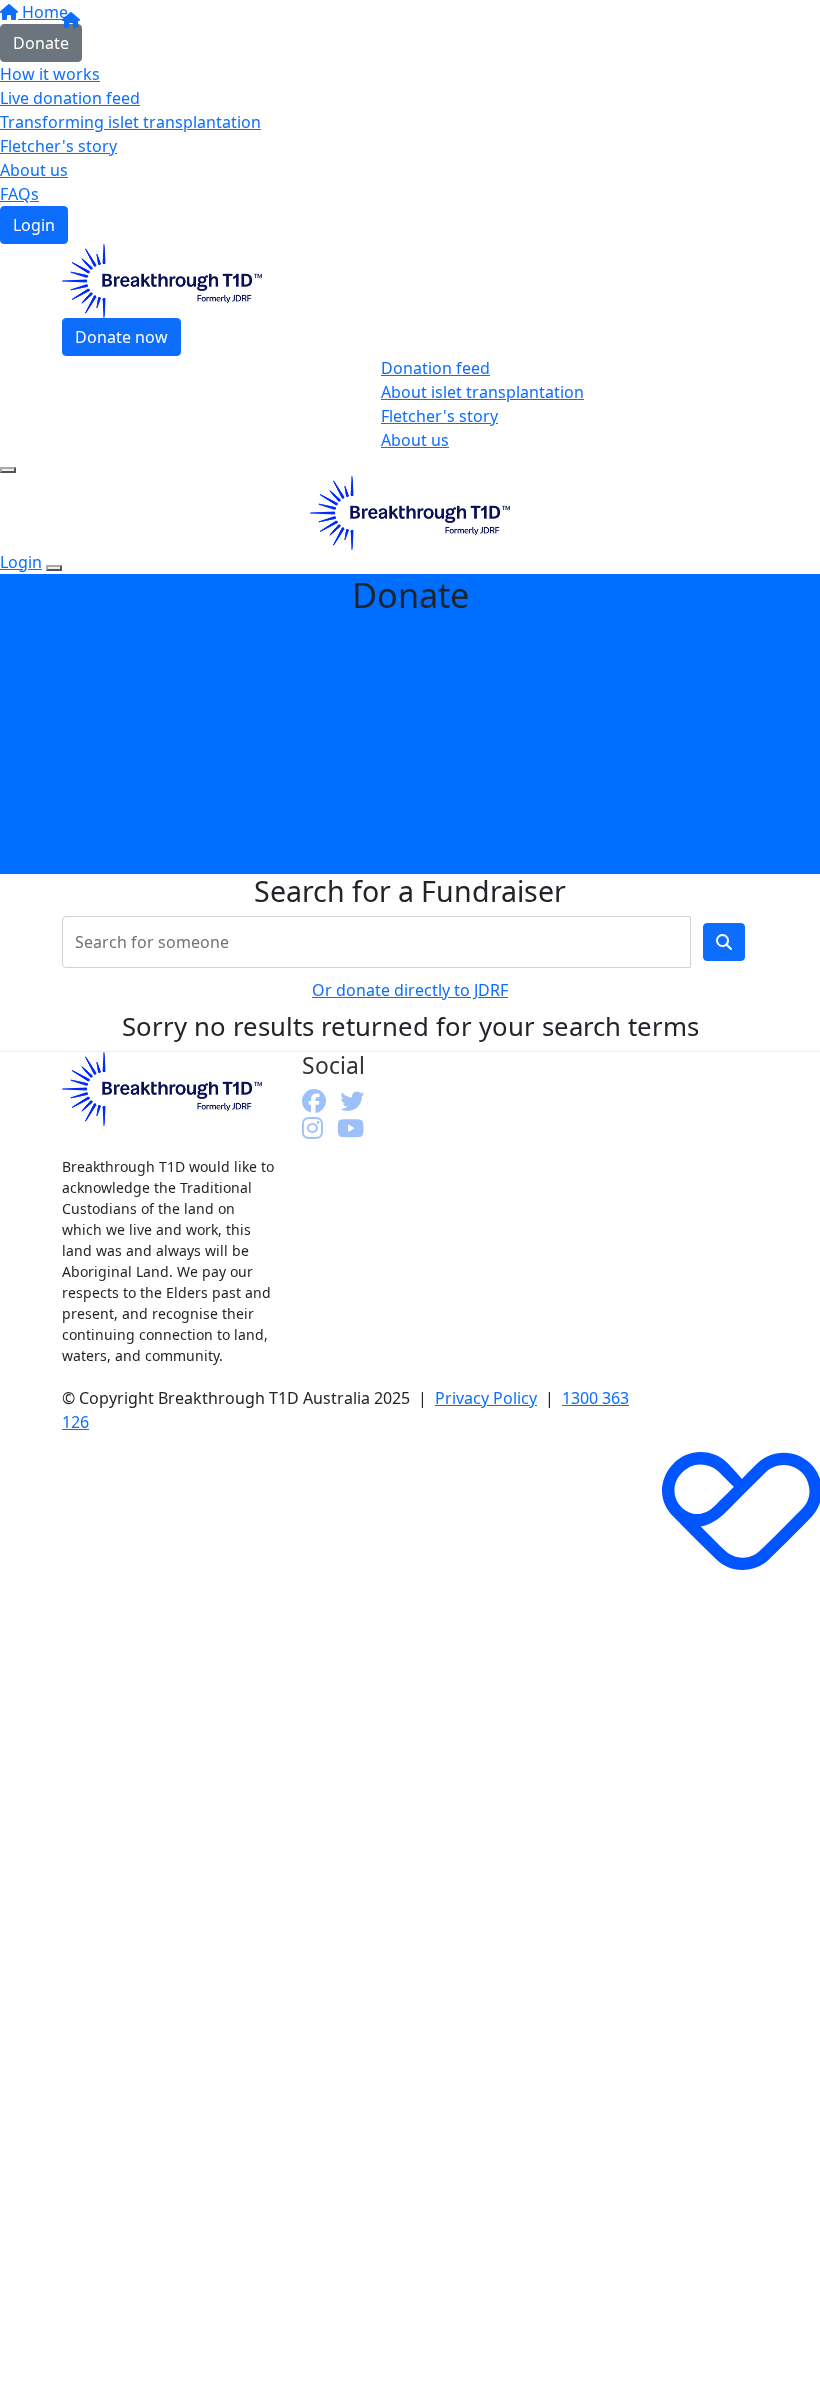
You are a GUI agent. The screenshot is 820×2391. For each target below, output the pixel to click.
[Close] (54, 568)
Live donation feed (70, 98)
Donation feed (435, 368)
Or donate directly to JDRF (410, 990)
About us (34, 170)
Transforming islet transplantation (130, 122)
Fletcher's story (58, 146)
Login (34, 225)
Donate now (121, 337)
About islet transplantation (482, 392)
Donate (41, 43)
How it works (50, 74)
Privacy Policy (486, 1398)
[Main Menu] (8, 470)
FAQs (19, 194)
